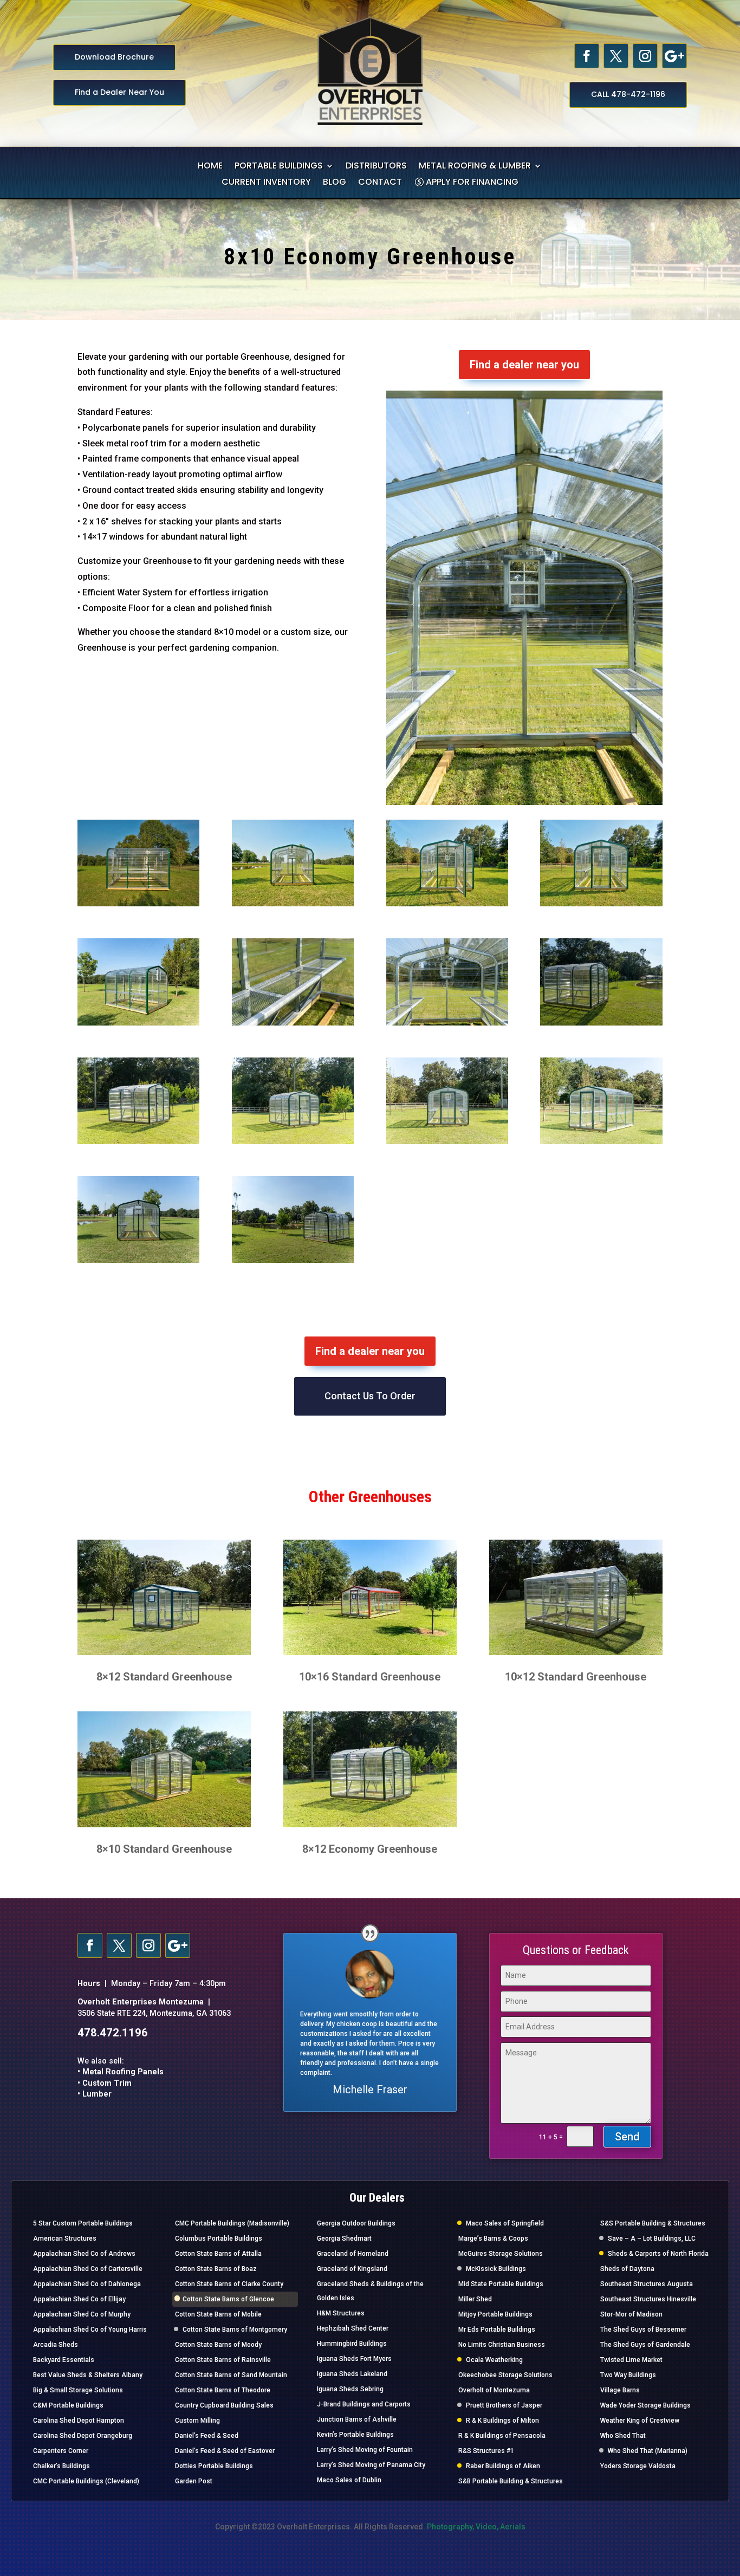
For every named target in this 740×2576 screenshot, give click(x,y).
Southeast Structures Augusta (647, 2284)
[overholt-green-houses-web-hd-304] (293, 1023)
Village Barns (620, 2390)
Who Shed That (623, 2436)
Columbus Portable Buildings (219, 2238)
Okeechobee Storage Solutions (505, 2375)
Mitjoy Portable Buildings (495, 2314)
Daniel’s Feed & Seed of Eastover (225, 2451)
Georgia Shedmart (344, 2238)
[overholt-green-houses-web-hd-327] (138, 904)
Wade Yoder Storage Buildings (645, 2405)
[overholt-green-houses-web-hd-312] (447, 904)
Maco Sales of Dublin (349, 2480)
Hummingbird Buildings (352, 2344)
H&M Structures (341, 2313)
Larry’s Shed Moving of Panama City (371, 2465)
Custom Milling (197, 2421)
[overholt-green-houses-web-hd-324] (293, 904)
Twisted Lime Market (631, 2360)
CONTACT (380, 183)
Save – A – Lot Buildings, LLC (652, 2238)
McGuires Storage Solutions (501, 2254)
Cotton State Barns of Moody (218, 2345)
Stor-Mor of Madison (631, 2314)
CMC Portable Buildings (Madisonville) (232, 2223)
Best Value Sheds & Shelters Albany (88, 2375)
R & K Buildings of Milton (502, 2421)
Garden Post (194, 2481)
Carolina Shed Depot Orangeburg (83, 2436)
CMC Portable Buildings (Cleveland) (86, 2481)
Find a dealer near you (524, 365)
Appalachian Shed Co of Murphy (82, 2314)
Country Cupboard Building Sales (224, 2405)
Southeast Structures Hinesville (648, 2299)
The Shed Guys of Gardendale (645, 2345)
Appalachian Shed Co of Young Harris (90, 2330)
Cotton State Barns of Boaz (216, 2269)
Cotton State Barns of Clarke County (229, 2284)
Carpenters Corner (61, 2451)
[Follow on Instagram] (645, 56)
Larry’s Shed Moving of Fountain (365, 2450)
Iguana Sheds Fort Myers (354, 2359)
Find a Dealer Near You (119, 92)
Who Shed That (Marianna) (648, 2451)
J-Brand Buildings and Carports (364, 2404)
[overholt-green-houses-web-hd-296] (138, 1261)
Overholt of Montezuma (494, 2390)
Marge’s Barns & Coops (493, 2238)
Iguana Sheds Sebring (350, 2389)
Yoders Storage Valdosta (638, 2466)
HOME (210, 167)
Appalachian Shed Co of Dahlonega (87, 2284)
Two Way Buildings (628, 2375)
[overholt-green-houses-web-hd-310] (138, 1023)
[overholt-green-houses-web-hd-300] (601, 1023)
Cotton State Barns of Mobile (218, 2314)
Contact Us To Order (370, 1396)
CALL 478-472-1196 (628, 94)
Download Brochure (114, 57)
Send (627, 2137)
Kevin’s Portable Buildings (355, 2435)
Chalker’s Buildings (61, 2466)
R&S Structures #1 (486, 2451)
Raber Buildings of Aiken (503, 2466)
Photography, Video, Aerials (476, 2527)
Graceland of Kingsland (352, 2269)
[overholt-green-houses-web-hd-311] (601, 904)
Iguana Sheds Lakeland (352, 2374)
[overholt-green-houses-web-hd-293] (601, 1142)
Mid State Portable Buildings (501, 2284)
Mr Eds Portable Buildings (497, 2330)
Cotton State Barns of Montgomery (235, 2330)
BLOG (335, 183)
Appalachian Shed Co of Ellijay (79, 2299)
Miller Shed (475, 2299)
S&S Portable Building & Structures (653, 2223)
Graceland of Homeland (353, 2254)
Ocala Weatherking (494, 2360)
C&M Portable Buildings (68, 2405)
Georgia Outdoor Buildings (356, 2223)
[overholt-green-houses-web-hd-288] (138, 1142)
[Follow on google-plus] (674, 56)
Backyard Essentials (64, 2360)
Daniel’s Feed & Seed (207, 2436)
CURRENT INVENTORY (266, 183)
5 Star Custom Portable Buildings (83, 2223)
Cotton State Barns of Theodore (223, 2390)
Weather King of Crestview (640, 2421)
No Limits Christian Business (502, 2345)
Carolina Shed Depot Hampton (79, 2421)
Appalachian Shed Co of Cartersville (88, 2269)
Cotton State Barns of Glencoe (228, 2299)
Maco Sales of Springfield (505, 2223)
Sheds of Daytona (627, 2269)
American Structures (65, 2238)
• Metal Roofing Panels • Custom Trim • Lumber (121, 2083)
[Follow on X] (616, 56)
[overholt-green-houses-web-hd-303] (447, 1023)
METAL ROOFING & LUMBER (475, 167)
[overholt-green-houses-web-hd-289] (293, 1142)
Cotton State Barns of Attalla (218, 2254)
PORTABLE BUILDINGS (279, 167)
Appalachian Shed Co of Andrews (84, 2254)
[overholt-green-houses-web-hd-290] (447, 1142)
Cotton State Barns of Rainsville (223, 2360)
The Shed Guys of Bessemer (643, 2330)
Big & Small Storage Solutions (78, 2390)
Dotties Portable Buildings (214, 2466)
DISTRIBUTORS (376, 167)
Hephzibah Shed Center (353, 2328)
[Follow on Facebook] (587, 56)
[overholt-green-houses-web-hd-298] (293, 1261)
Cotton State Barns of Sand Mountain (231, 2375)
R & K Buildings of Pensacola (502, 2436)
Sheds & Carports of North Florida (658, 2254)
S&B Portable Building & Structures (511, 2481)
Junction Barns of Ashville (357, 2419)
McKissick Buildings (496, 2269)
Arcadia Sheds (56, 2345)
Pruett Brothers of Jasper (504, 2405)
